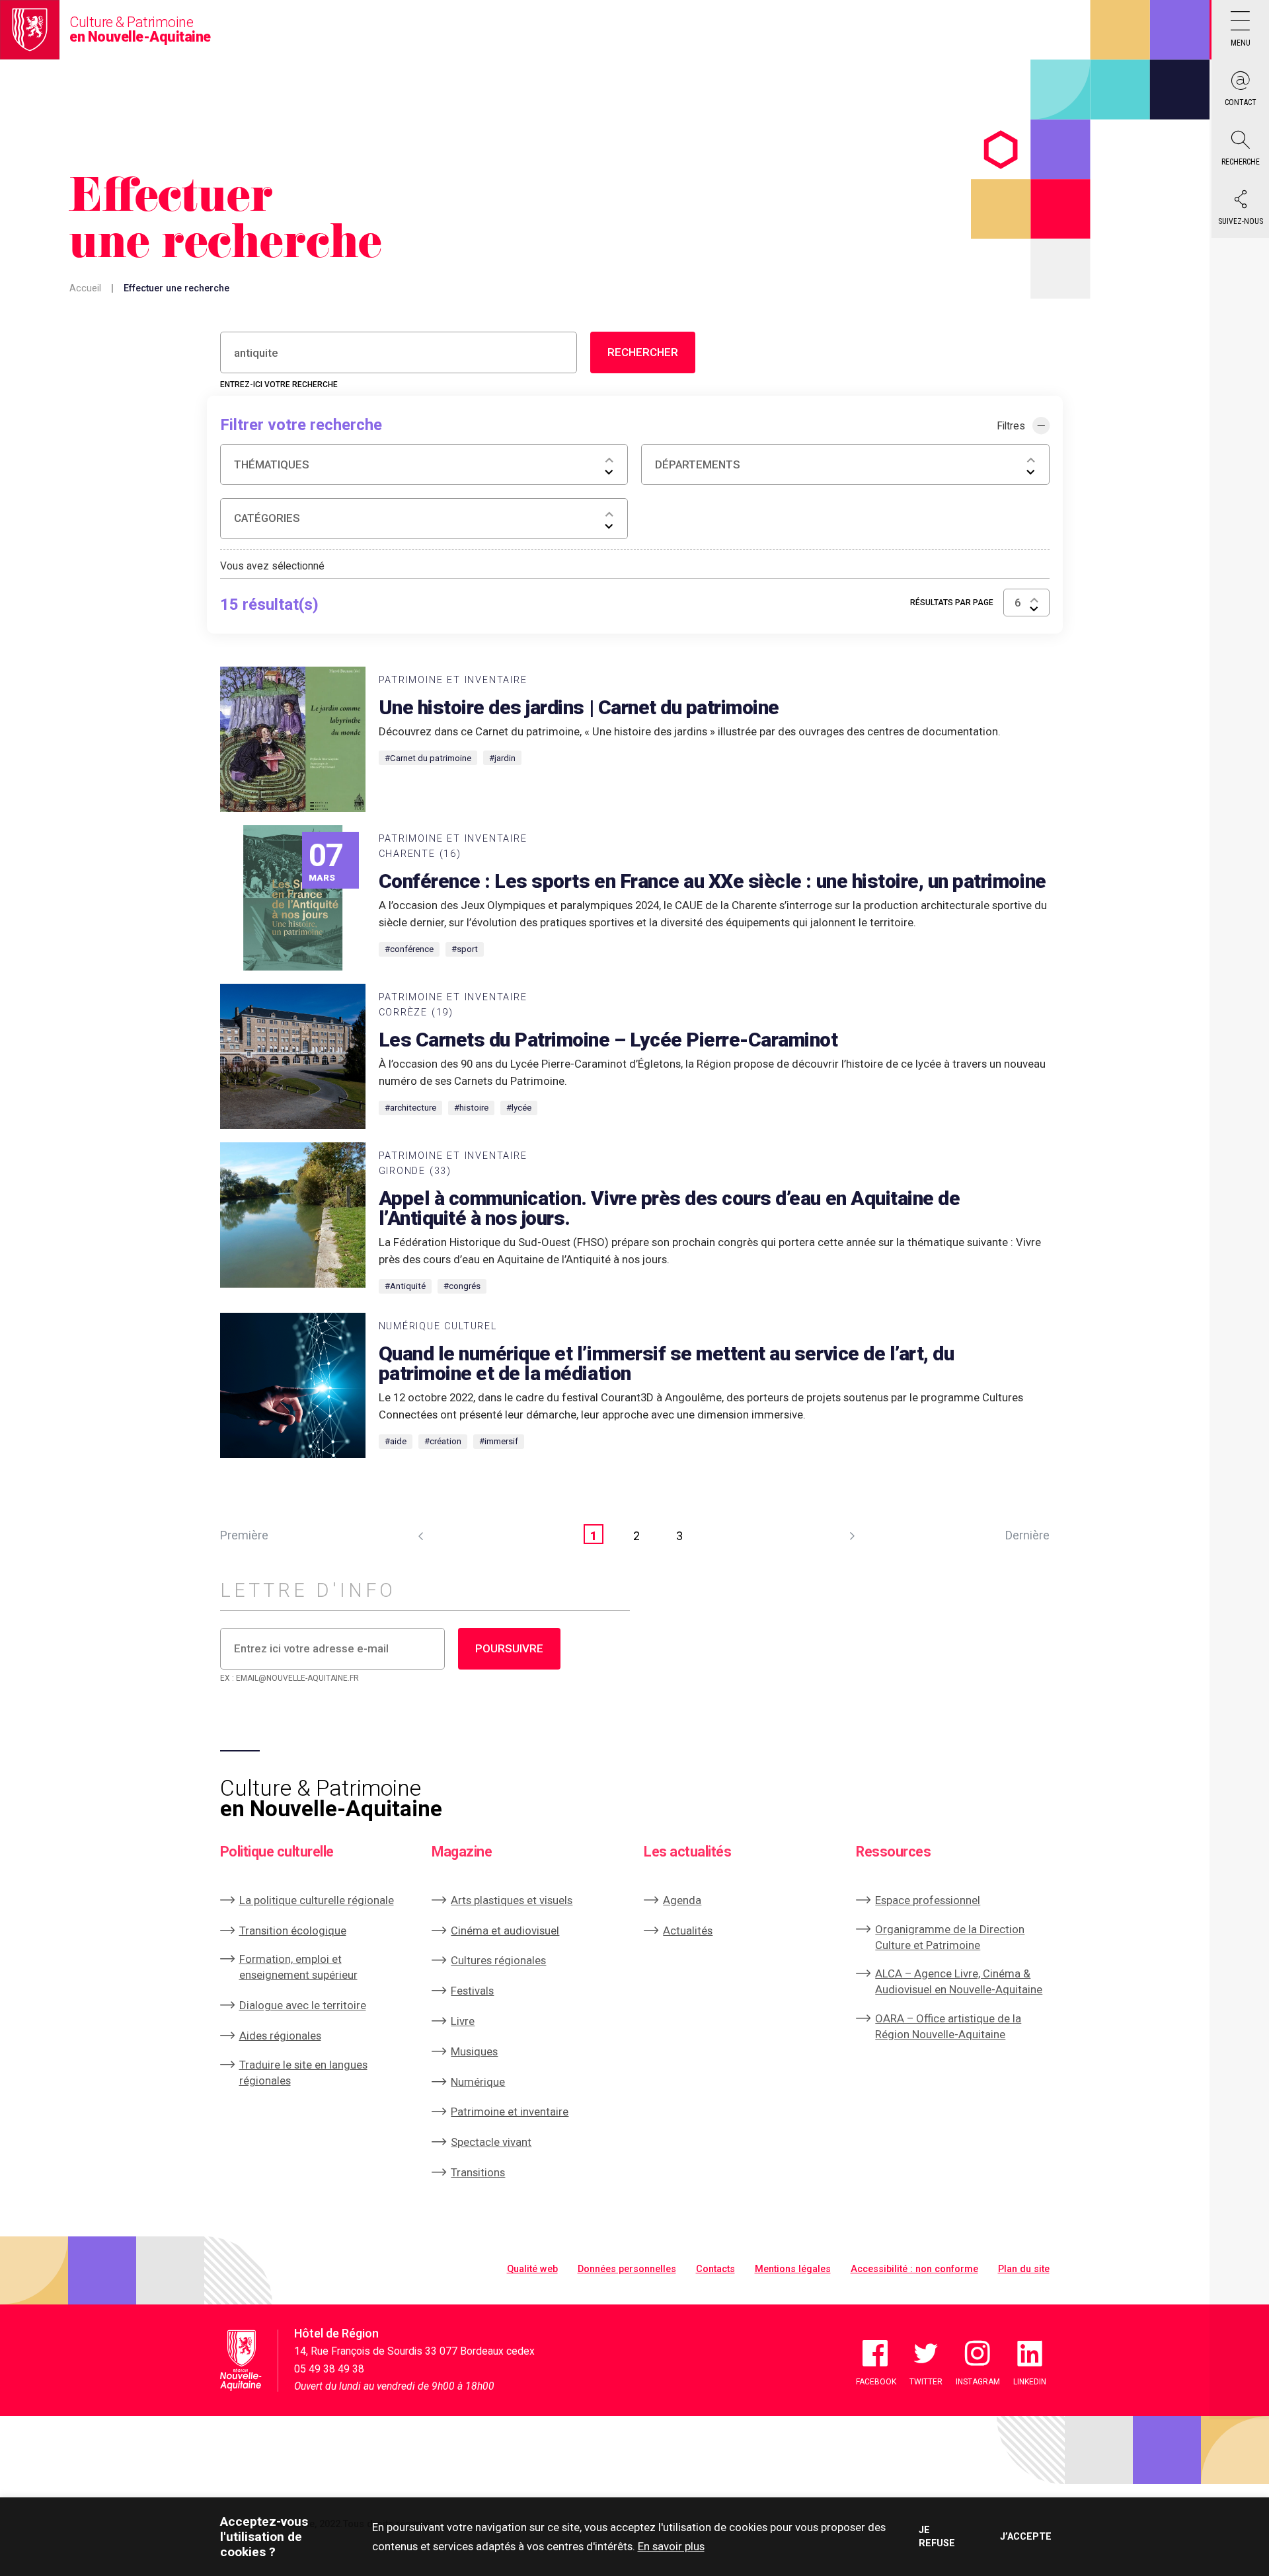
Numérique (478, 2082)
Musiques (474, 2051)
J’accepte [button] (1025, 2537)
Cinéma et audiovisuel (505, 1931)
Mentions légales (793, 2269)
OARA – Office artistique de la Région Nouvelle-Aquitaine (948, 2026)
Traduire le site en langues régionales (303, 2073)
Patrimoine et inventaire (510, 2112)
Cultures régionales (498, 1960)
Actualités (688, 1931)
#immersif (499, 1441)
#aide (396, 1441)
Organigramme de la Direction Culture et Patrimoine (950, 1937)
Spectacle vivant (491, 2142)
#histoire (471, 1108)
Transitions (478, 2172)
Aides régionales (280, 2036)
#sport (465, 949)
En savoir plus (671, 2546)
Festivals (472, 1991)
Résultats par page (952, 603)
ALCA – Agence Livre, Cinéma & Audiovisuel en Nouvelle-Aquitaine (959, 1981)
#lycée (519, 1108)
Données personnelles (627, 2269)
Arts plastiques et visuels (512, 1900)
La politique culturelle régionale (317, 1900)
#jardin (502, 758)
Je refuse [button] (937, 2536)
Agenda (682, 1900)
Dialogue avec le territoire (303, 2005)
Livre (463, 2021)
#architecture (410, 1108)
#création (443, 1441)
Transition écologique (293, 1931)
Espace (928, 1900)
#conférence (409, 949)
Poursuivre (509, 1648)
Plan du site (1024, 2269)
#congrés (462, 1286)
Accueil (85, 288)
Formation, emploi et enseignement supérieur (298, 1967)
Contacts (715, 2269)
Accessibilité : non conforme (914, 2269)
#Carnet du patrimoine (428, 758)
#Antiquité (405, 1286)
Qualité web (532, 2269)
